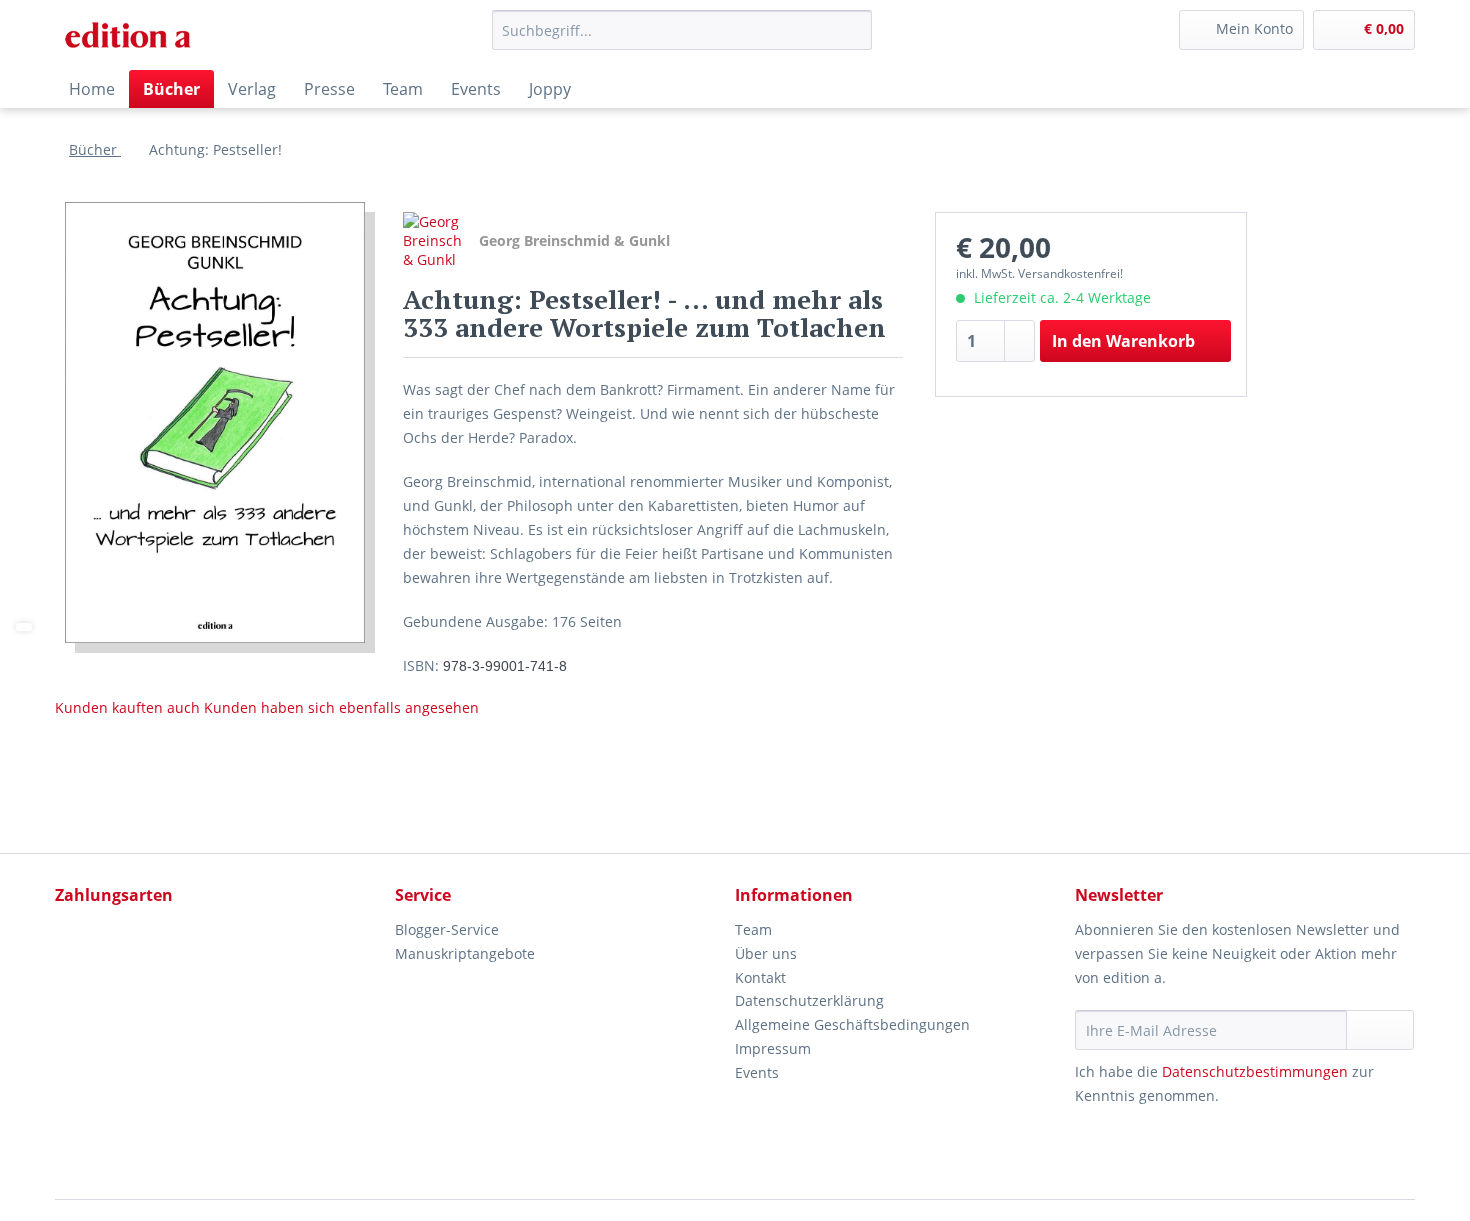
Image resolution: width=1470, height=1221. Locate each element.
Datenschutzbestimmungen (1255, 1071)
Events (757, 1072)
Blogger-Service (447, 929)
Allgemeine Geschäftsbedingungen (852, 1024)
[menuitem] (682, 39)
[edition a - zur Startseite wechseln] (135, 35)
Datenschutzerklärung (809, 1000)
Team (753, 929)
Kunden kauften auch (127, 707)
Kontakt (760, 977)
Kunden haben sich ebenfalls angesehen (341, 707)
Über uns (766, 953)
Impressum (773, 1048)
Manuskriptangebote (465, 953)
